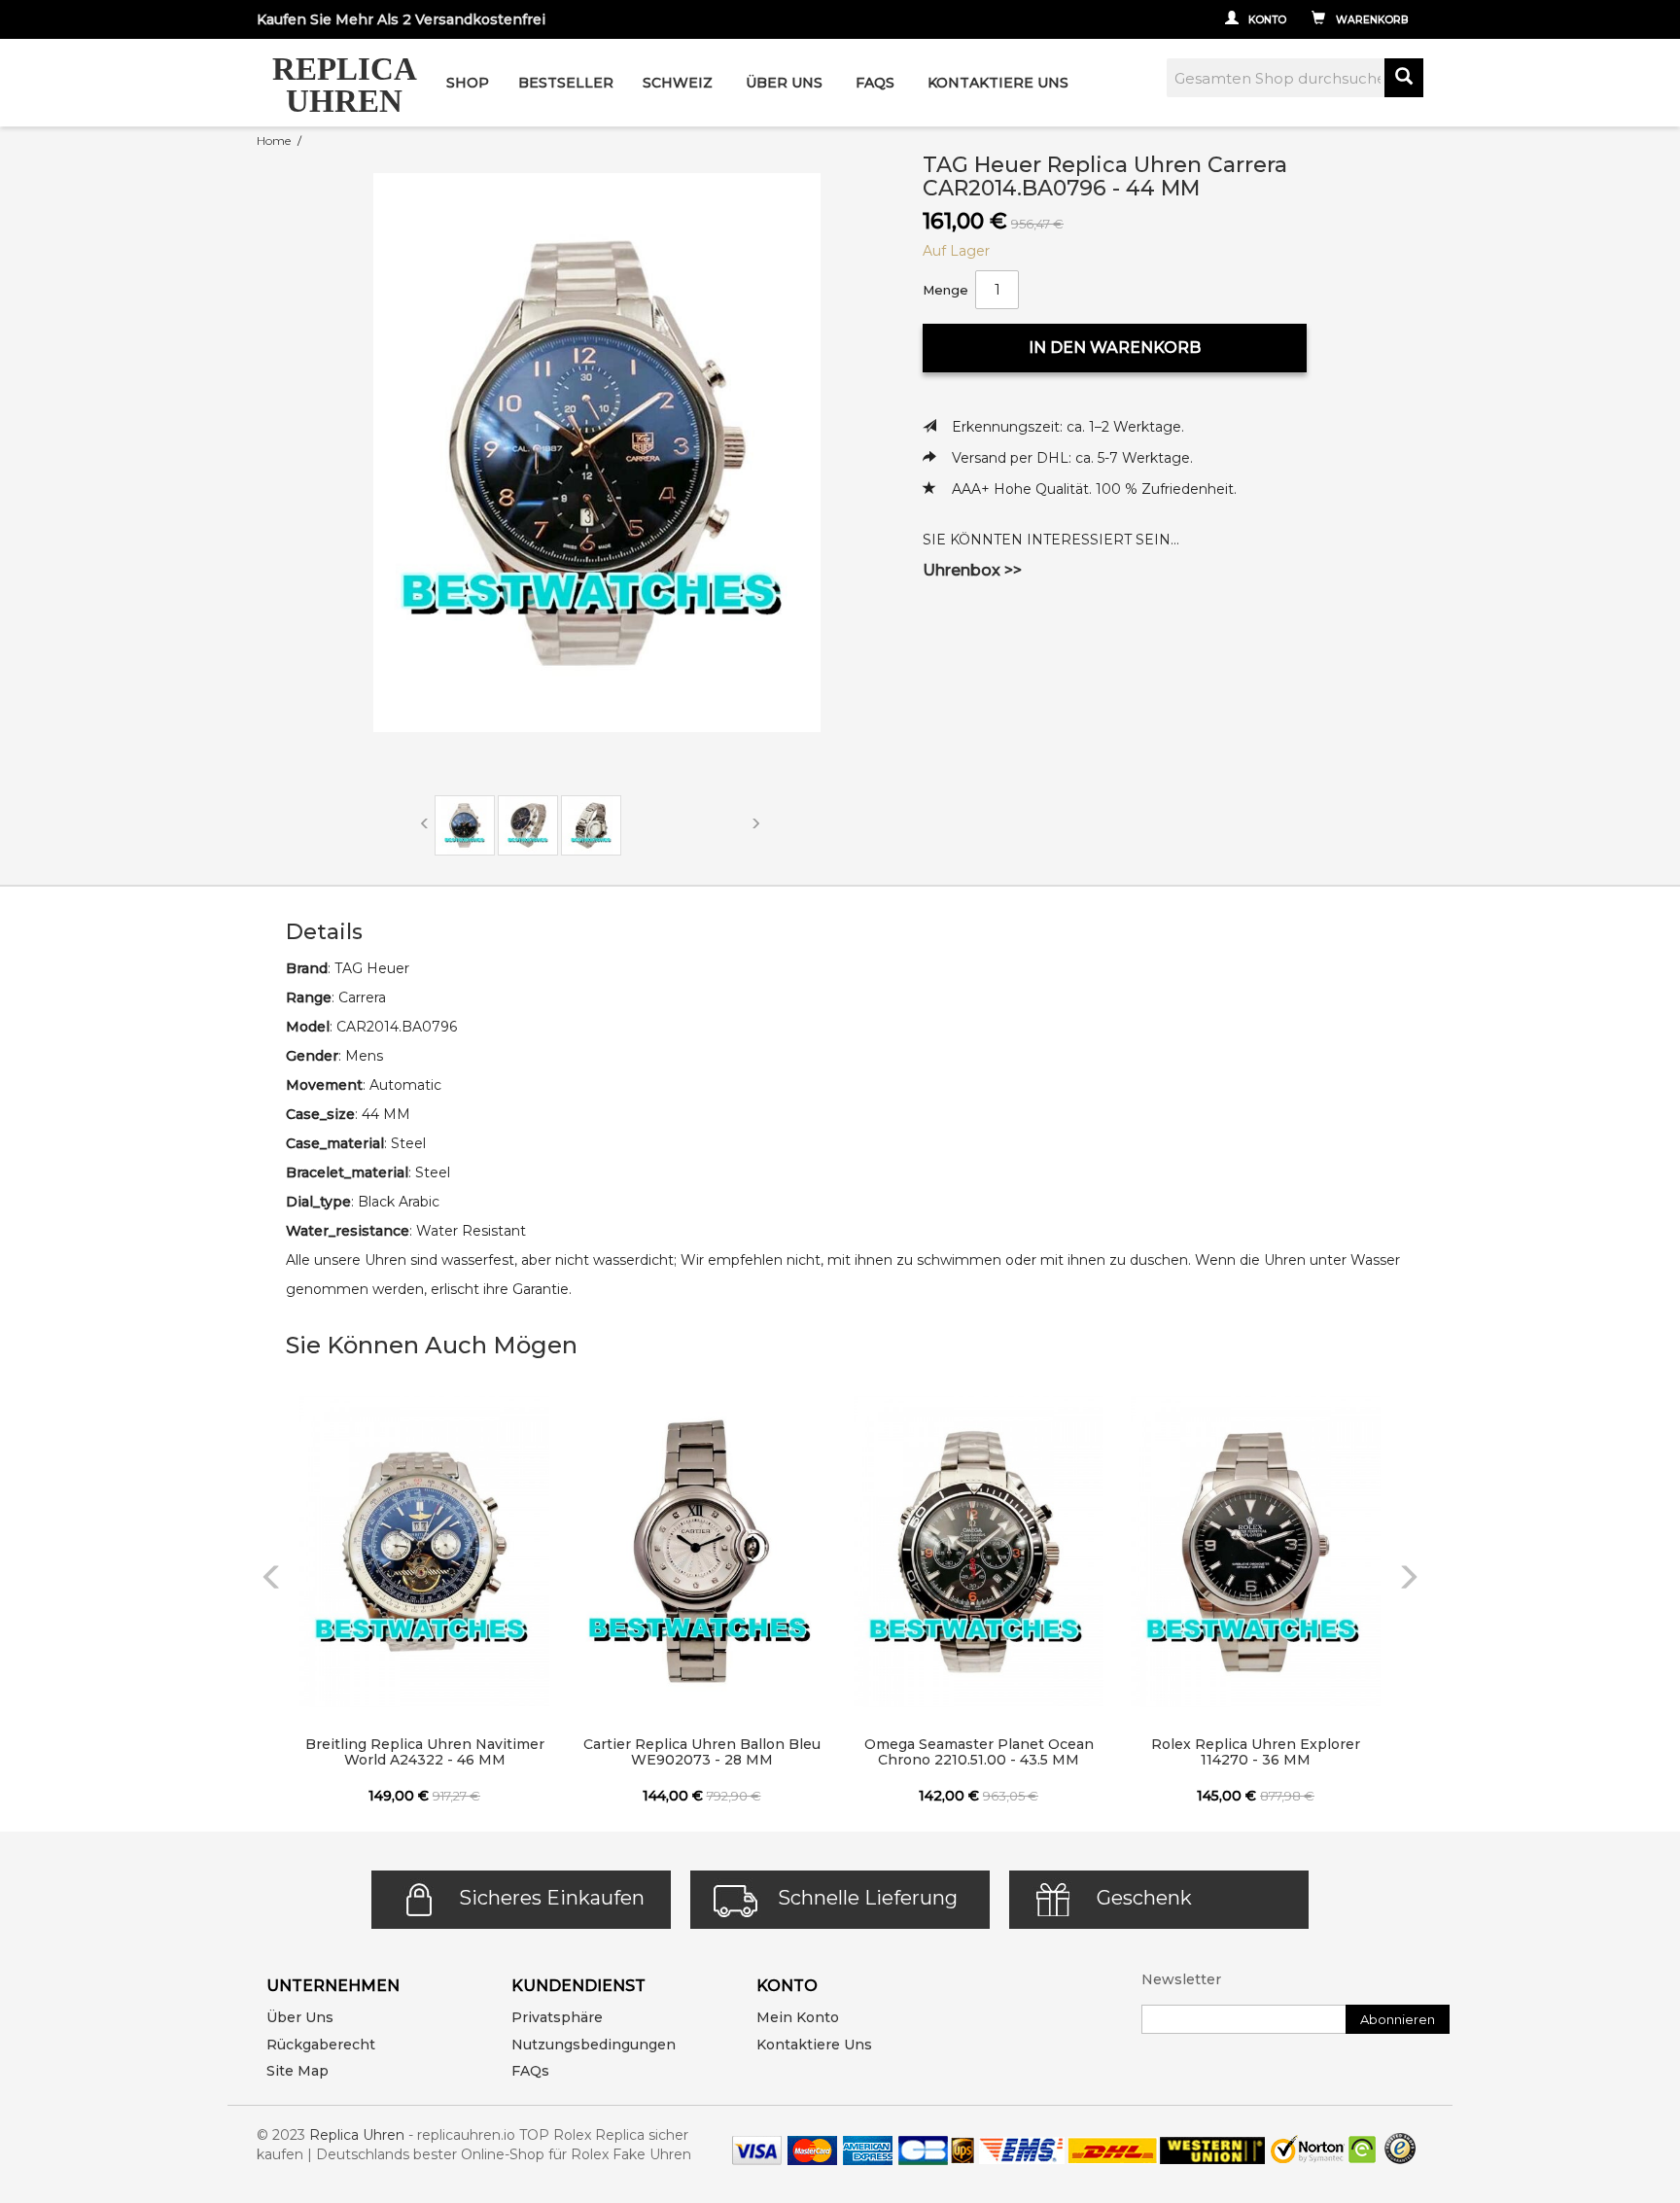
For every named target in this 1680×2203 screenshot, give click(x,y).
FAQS (875, 83)
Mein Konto (798, 2017)
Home (274, 140)
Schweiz (678, 83)
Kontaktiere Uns (998, 83)
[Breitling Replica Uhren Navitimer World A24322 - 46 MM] (424, 1552)
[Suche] (1404, 78)
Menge (945, 290)
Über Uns (784, 83)
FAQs (530, 2071)
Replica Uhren (357, 2135)
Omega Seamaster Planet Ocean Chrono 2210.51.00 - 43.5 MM (979, 1752)
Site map (297, 2071)
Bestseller (566, 83)
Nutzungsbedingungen (594, 2045)
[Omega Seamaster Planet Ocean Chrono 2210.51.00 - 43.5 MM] (979, 1552)
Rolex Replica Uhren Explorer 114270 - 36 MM (1256, 1752)
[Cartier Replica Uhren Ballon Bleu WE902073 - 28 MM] (701, 1552)
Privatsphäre (557, 2017)
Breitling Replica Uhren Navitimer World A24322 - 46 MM (425, 1752)
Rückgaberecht (321, 2045)
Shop (468, 83)
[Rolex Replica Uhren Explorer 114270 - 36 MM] (1256, 1552)
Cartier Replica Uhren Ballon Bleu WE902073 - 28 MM (702, 1752)
